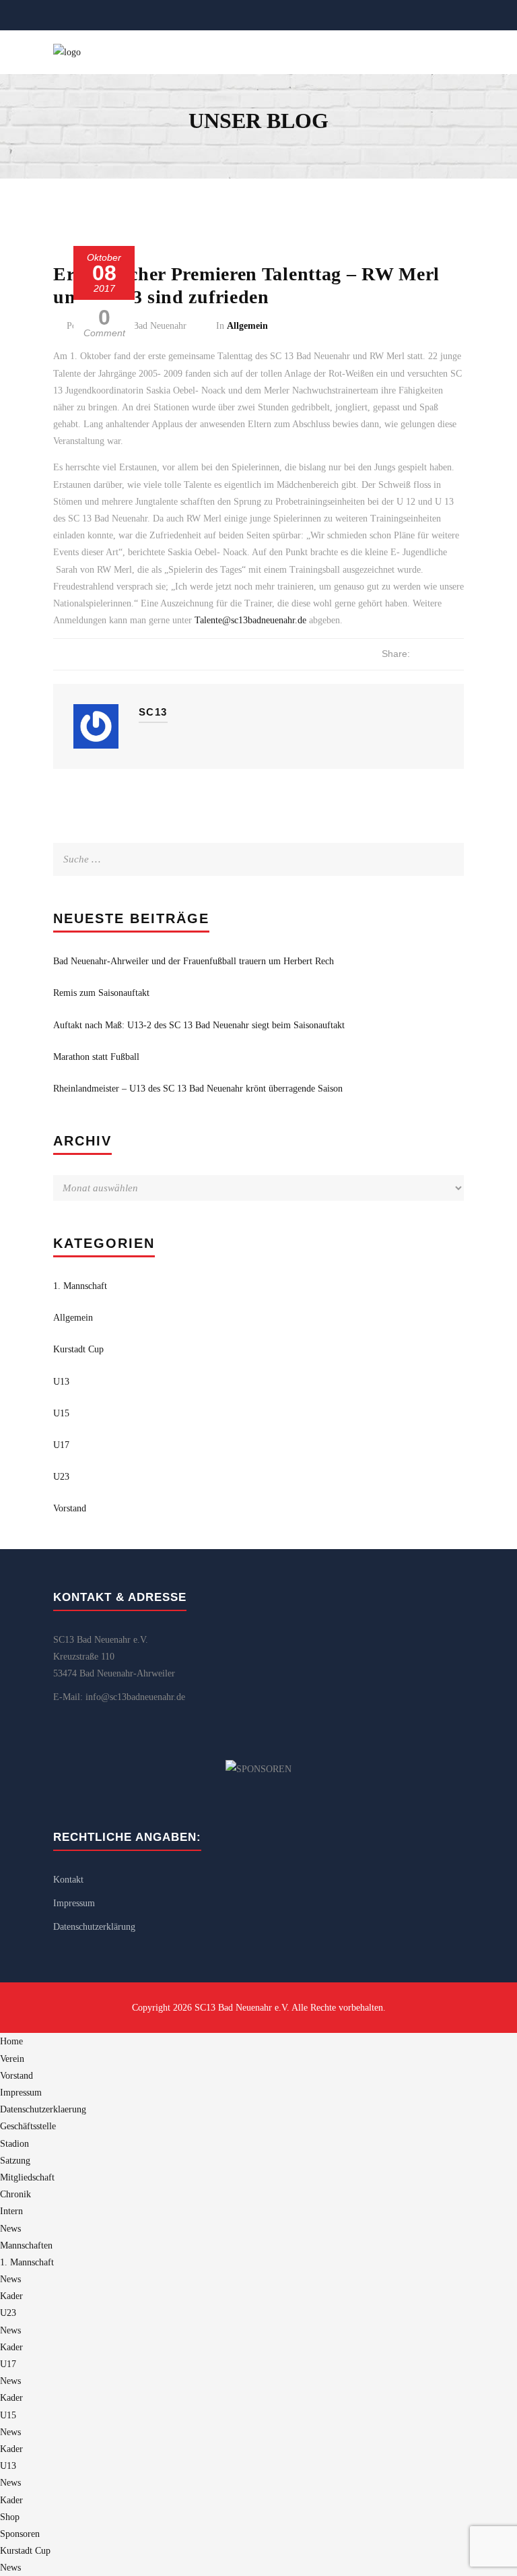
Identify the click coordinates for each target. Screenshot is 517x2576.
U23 (61, 1477)
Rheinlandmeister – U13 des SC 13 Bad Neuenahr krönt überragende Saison (198, 1089)
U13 (61, 1382)
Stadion (14, 2144)
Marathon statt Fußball (96, 1057)
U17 (61, 1445)
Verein (12, 2059)
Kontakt (68, 1880)
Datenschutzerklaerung (43, 2109)
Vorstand (70, 1508)
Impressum (74, 1903)
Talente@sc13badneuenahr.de (250, 620)
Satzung (15, 2161)
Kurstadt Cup (78, 1349)
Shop (10, 2517)
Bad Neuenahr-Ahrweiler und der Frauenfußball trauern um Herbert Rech (194, 961)
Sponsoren (20, 2534)
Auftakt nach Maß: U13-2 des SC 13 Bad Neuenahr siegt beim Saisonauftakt (199, 1025)
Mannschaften (26, 2245)
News (10, 2229)
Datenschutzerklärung (94, 1927)
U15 (61, 1413)
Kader (11, 2296)
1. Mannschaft (80, 1286)
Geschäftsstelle (28, 2126)
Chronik (15, 2194)
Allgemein (247, 326)
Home (11, 2041)
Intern (11, 2211)
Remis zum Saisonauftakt (101, 993)
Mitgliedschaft (27, 2177)
